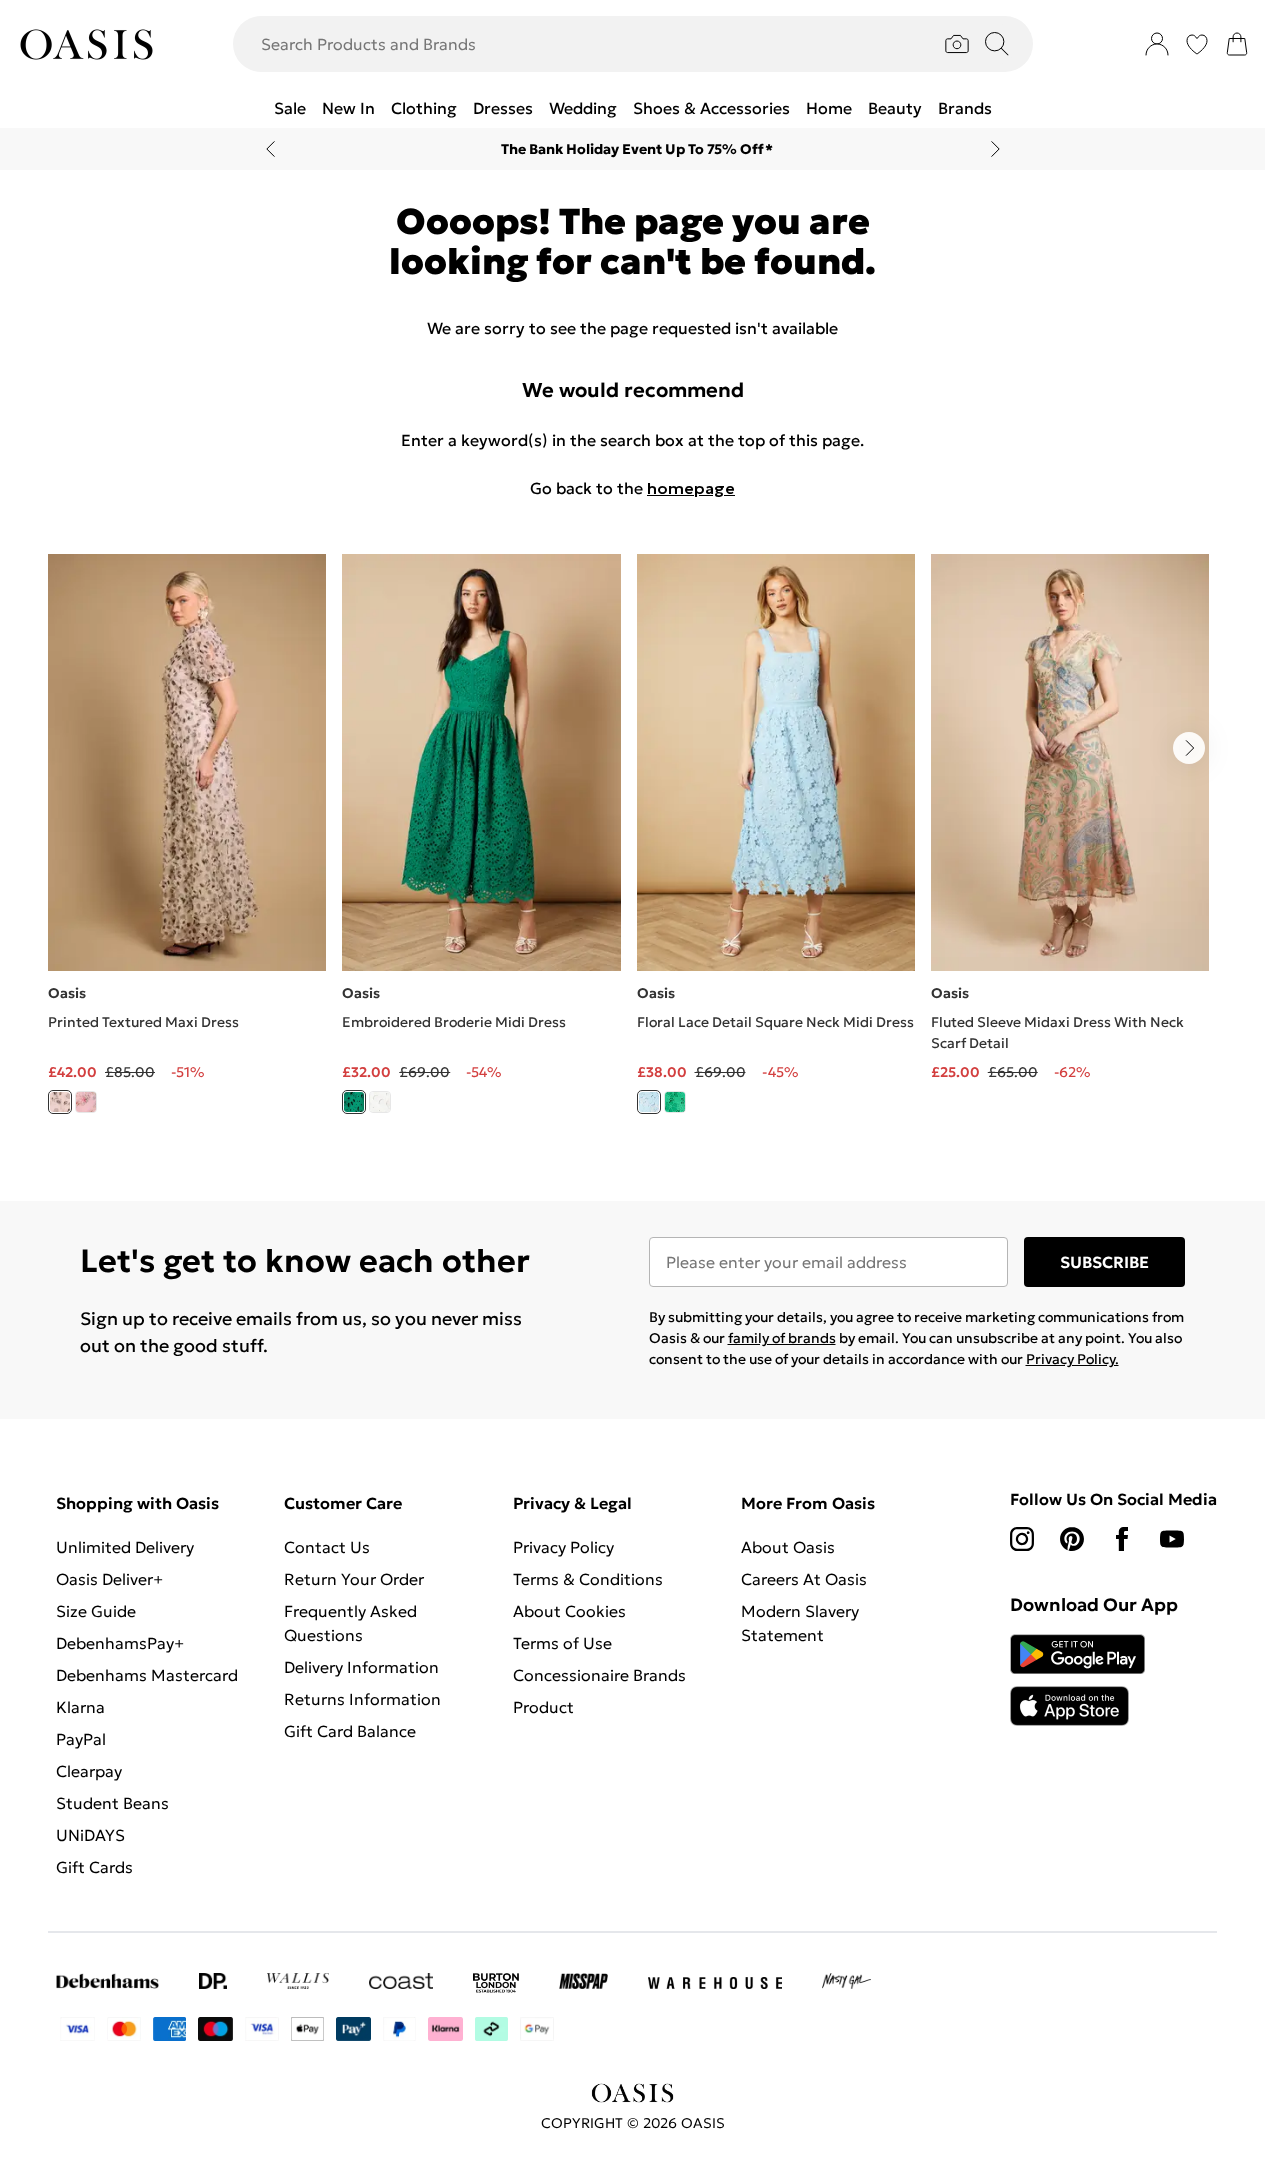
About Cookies (569, 1611)
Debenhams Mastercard (147, 1675)
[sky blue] (649, 1102)
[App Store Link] (1077, 1680)
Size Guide (96, 1611)
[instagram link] (1022, 1539)
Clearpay (89, 1771)
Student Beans (112, 1803)
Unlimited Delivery (125, 1547)
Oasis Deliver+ (109, 1579)
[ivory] (60, 1102)
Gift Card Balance (350, 1731)
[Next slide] (995, 149)
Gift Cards (94, 1867)
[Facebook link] (1122, 1539)
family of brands (782, 1338)
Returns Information (362, 1699)
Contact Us (327, 1547)
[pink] (86, 1102)
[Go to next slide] (1189, 748)
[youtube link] (1172, 1539)
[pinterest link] (1072, 1539)
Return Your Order (354, 1579)
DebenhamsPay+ (120, 1643)
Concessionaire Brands (599, 1675)
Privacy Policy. (1072, 1359)
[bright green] (354, 1102)
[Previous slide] (270, 149)
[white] (380, 1102)
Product (543, 1707)
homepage (691, 488)
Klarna (80, 1707)
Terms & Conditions (588, 1579)
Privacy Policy (563, 1547)
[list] (632, 845)
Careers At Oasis (804, 1579)
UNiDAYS (90, 1835)
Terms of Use (562, 1643)
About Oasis (788, 1547)
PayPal (81, 1739)
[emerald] (675, 1102)
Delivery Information (361, 1667)
